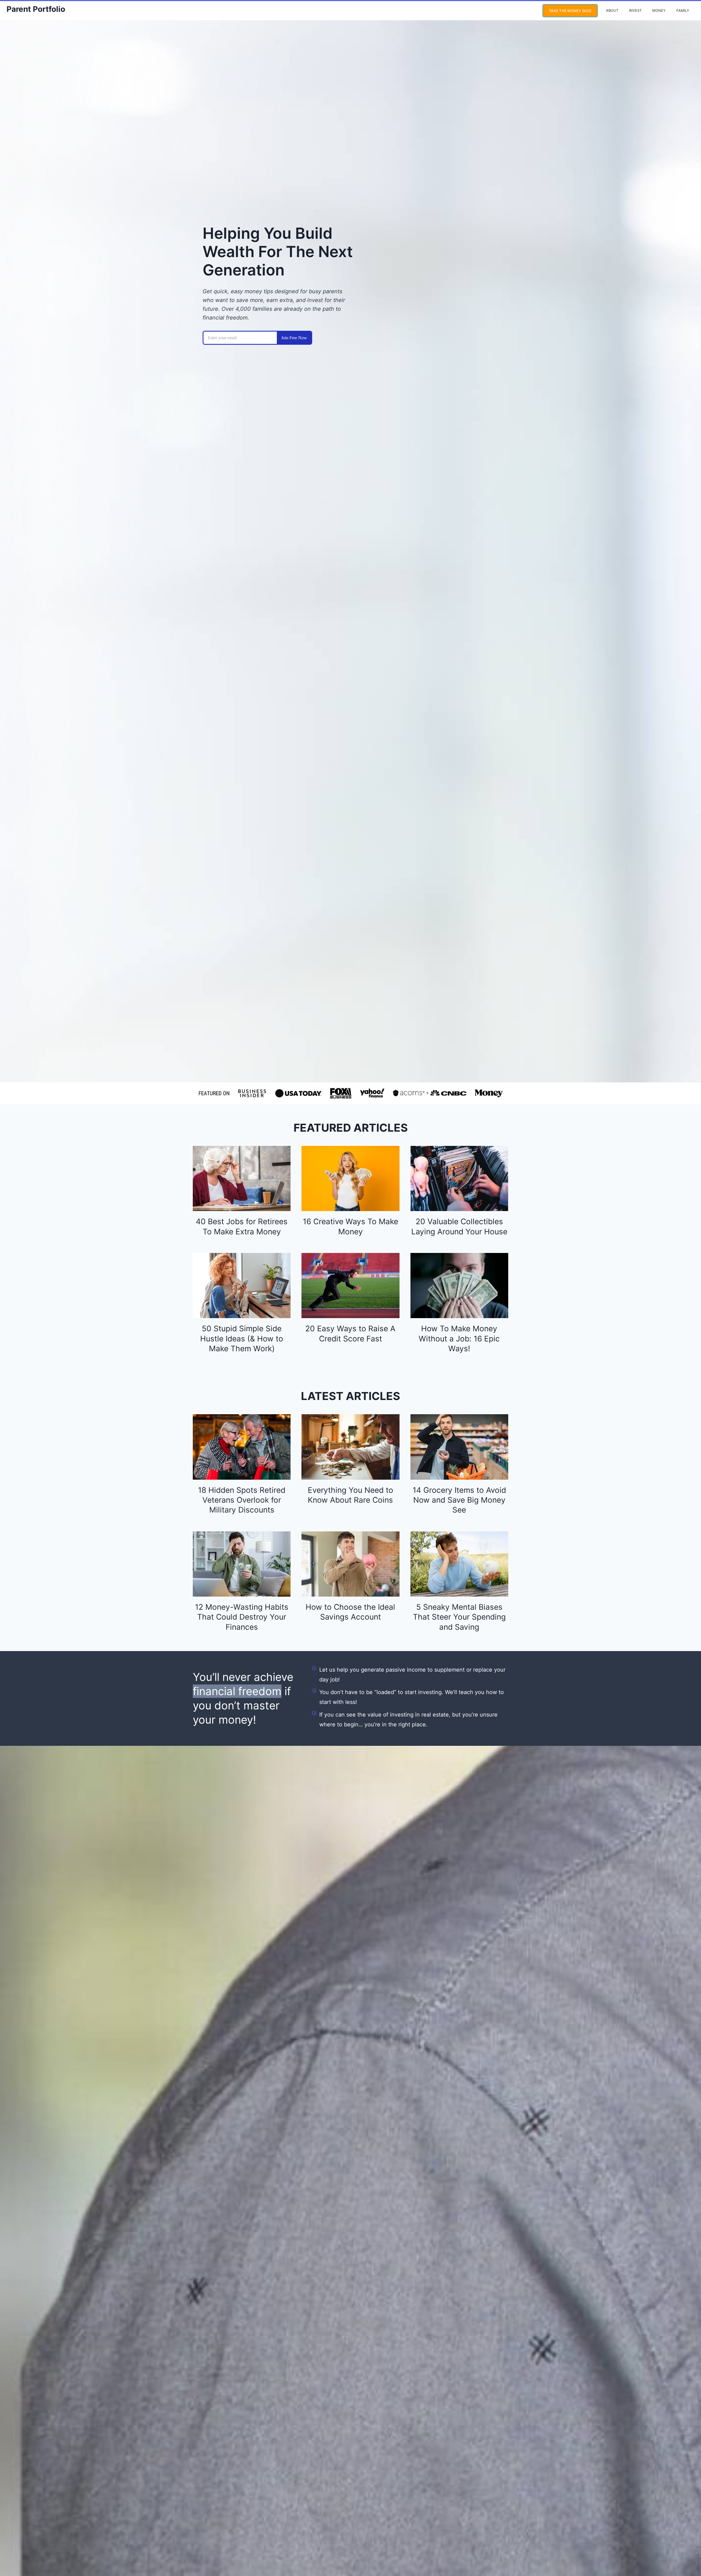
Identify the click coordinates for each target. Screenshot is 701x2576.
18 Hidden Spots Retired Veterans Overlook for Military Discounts (242, 1500)
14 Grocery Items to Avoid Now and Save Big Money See (459, 1500)
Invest (635, 10)
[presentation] (242, 1178)
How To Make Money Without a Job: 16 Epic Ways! (459, 1339)
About (612, 10)
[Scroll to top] (686, 2553)
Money (659, 10)
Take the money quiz (570, 11)
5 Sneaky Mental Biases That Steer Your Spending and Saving (459, 1617)
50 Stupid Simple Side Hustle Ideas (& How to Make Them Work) (242, 1339)
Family (683, 10)
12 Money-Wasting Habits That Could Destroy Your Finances (242, 1617)
